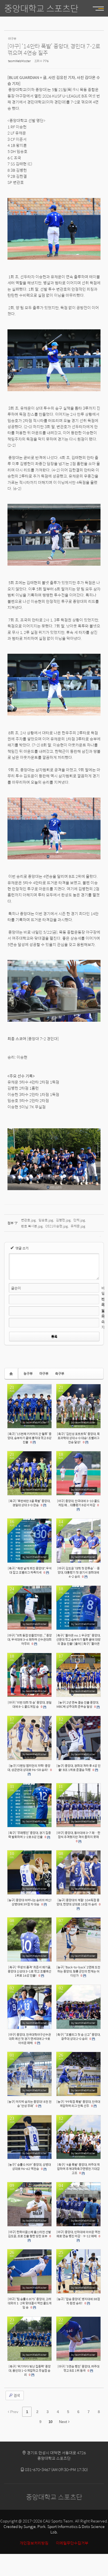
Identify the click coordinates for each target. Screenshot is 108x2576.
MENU (96, 8)
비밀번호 (103, 1296)
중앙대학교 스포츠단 (41, 8)
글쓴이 (16, 1288)
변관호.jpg (28, 1220)
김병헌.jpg (63, 1220)
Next (64, 2422)
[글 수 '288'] (12, 1374)
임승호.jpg (46, 1220)
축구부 (60, 1373)
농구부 (28, 1373)
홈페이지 (103, 1319)
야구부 (44, 1373)
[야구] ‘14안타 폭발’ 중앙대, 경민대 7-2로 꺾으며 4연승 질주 (54, 49)
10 (50, 2422)
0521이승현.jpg (57, 1226)
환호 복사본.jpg (32, 1226)
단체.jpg (79, 1220)
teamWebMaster (19, 61)
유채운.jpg (78, 1226)
